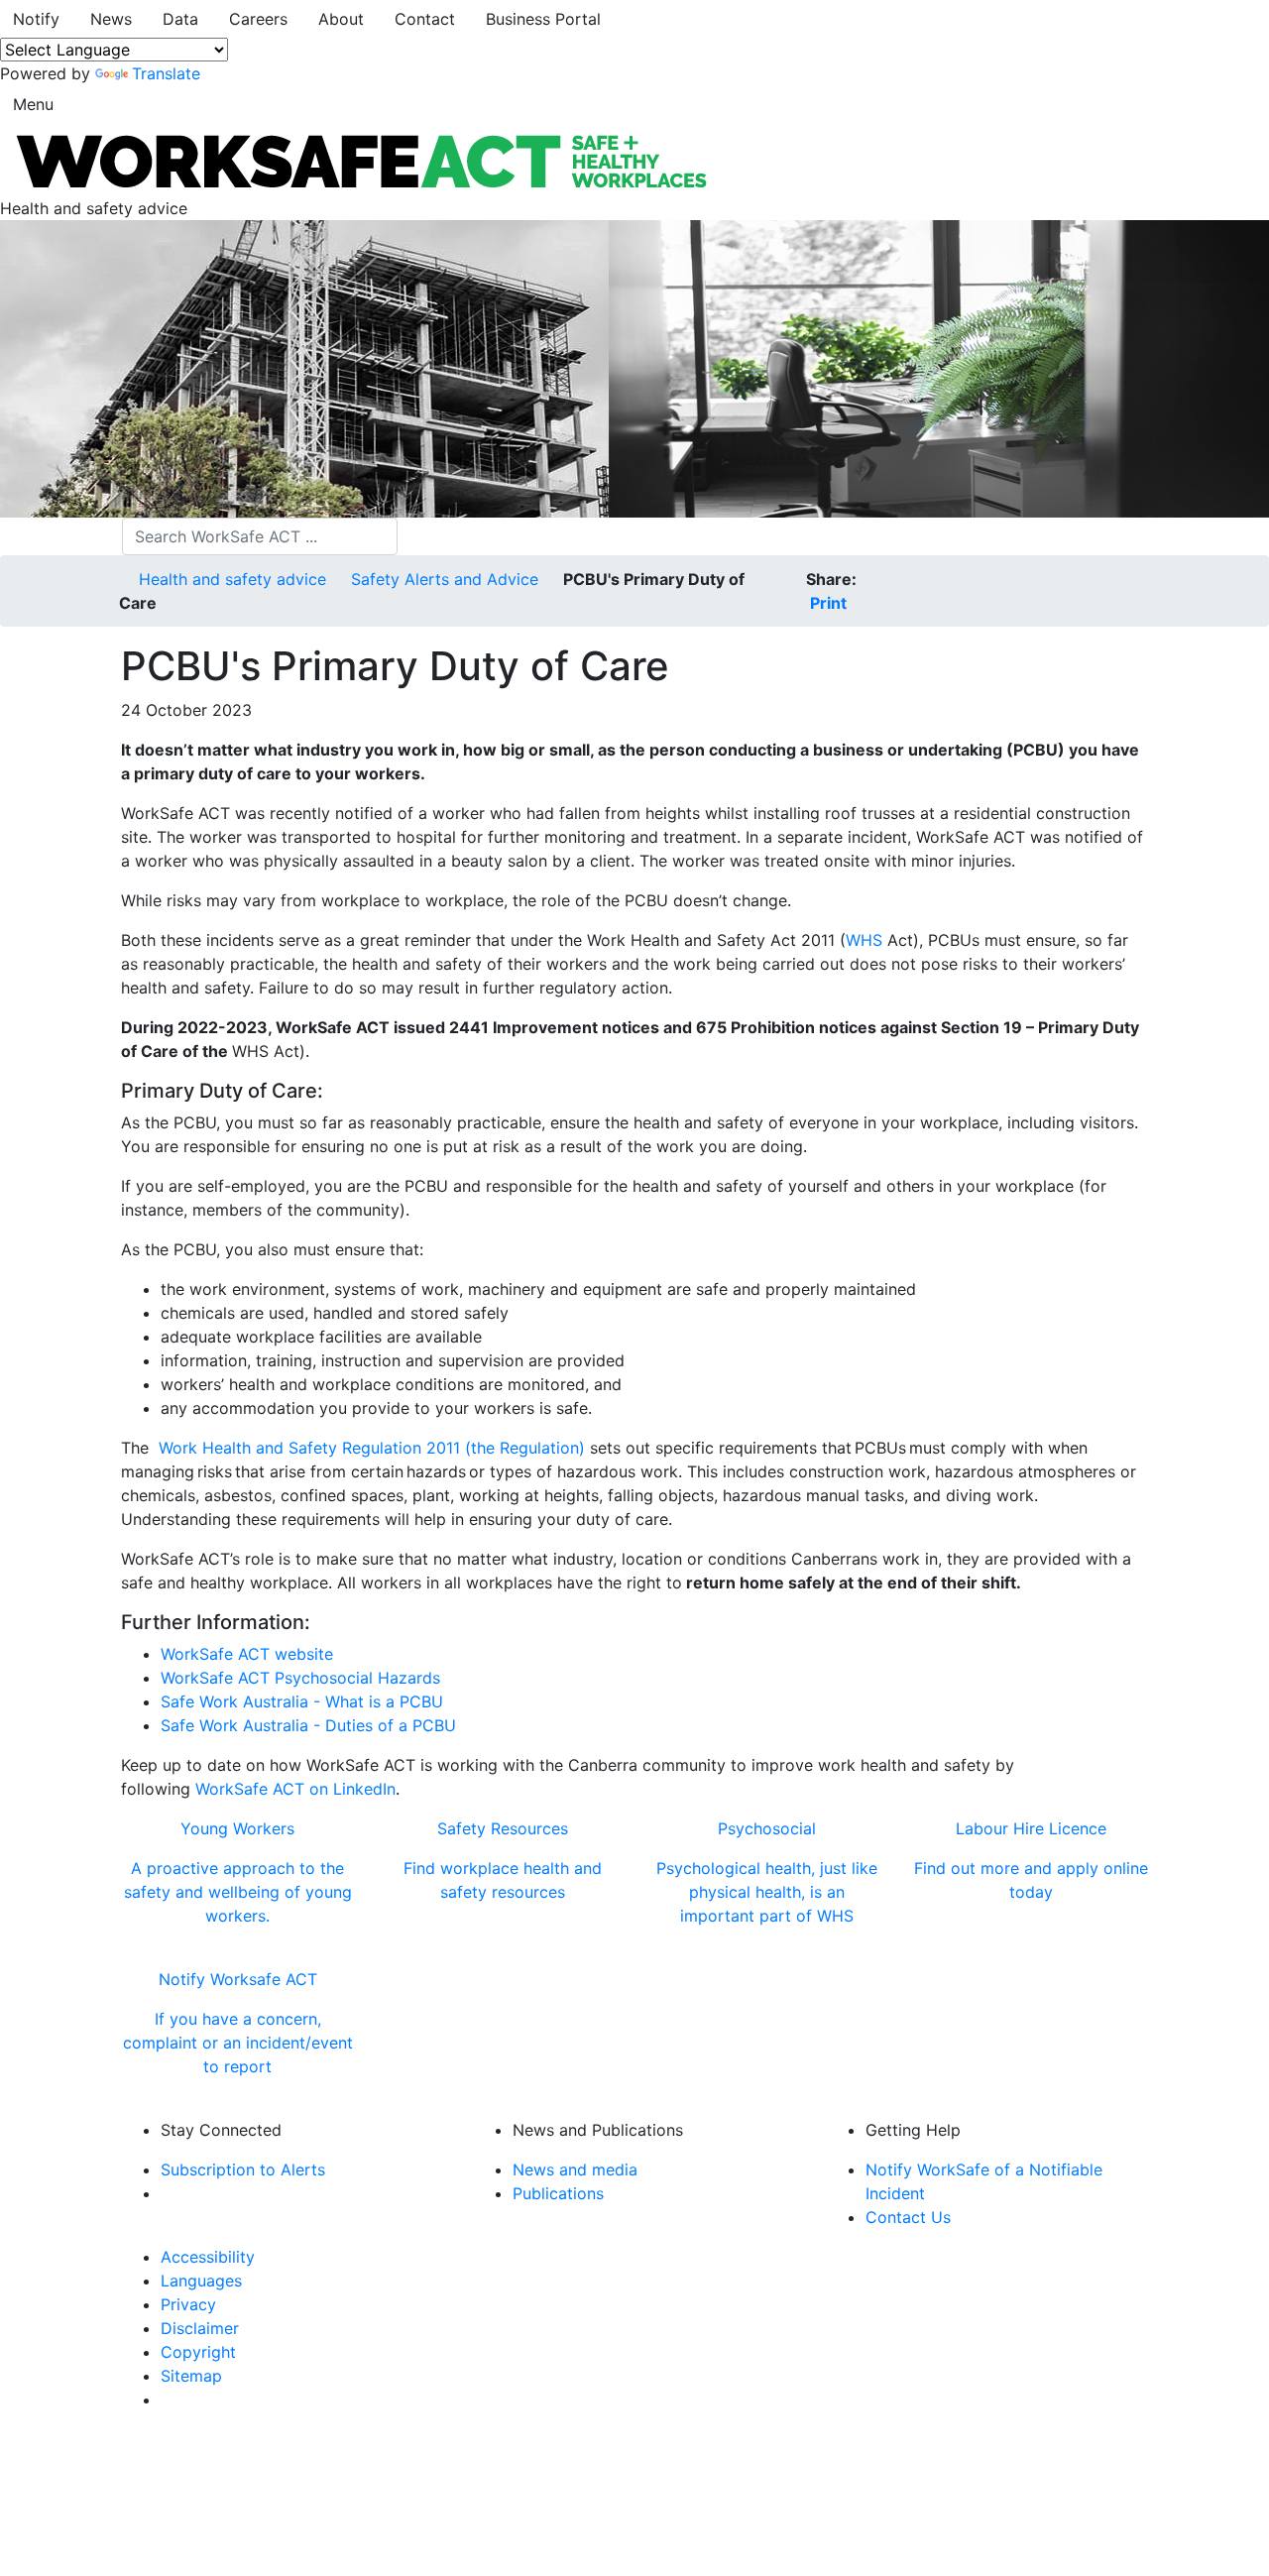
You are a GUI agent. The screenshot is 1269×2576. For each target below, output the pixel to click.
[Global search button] (410, 536)
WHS (864, 940)
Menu (33, 104)
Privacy (188, 2304)
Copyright (198, 2352)
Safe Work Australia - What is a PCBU (302, 1701)
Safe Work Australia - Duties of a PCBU (308, 1725)
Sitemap (191, 2376)
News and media (575, 2169)
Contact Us (908, 2217)
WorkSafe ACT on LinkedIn (295, 1789)
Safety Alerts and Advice (445, 579)
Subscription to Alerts (243, 2169)
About (341, 19)
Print (826, 603)
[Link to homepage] (360, 160)
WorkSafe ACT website (247, 1654)
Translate (166, 73)
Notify (36, 19)
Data (180, 19)
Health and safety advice (232, 579)
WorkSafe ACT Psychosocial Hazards (300, 1678)
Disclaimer (200, 2328)
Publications (558, 2193)
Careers (258, 19)
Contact (425, 19)
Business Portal (543, 19)
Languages (201, 2281)
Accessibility (208, 2257)
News (111, 19)
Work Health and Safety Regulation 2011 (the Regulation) (372, 1448)
